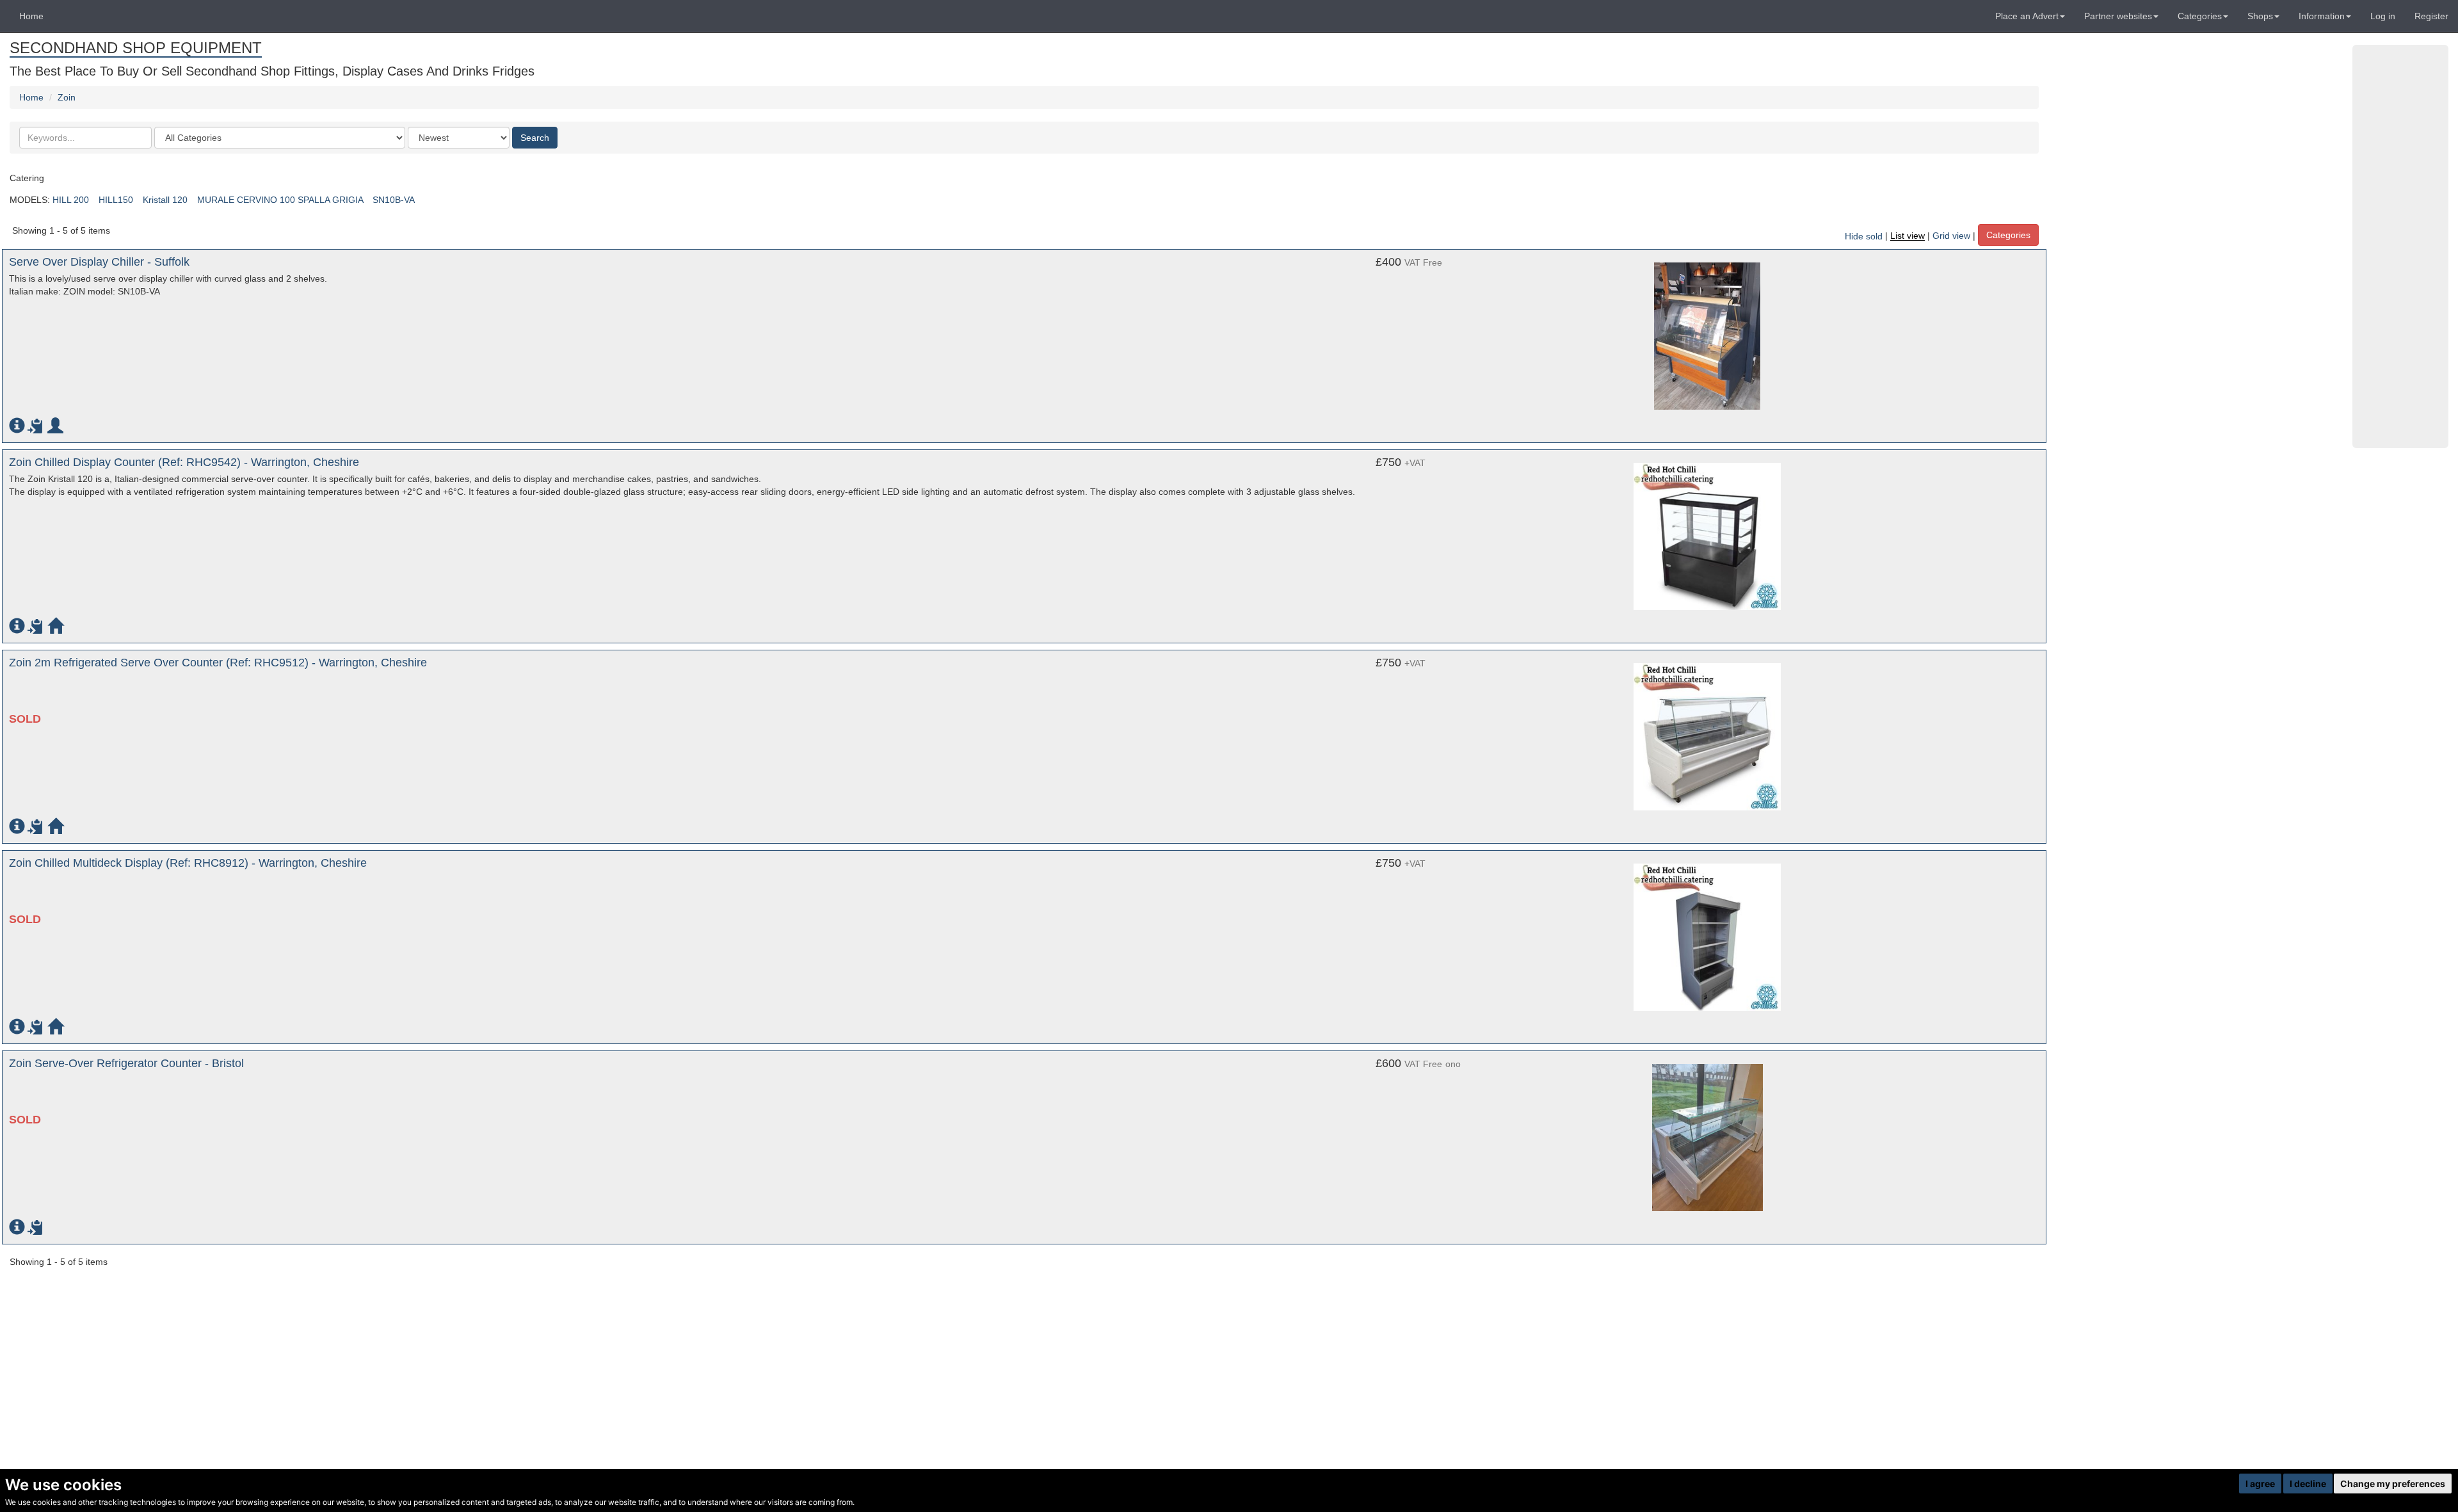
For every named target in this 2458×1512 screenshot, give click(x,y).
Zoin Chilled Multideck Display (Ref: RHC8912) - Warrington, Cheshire (188, 863)
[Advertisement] (2400, 246)
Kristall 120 (165, 200)
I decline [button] (2308, 1484)
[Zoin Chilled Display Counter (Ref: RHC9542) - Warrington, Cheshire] (1707, 536)
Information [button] (2322, 16)
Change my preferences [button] (2393, 1484)
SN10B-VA (393, 200)
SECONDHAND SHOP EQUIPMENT (136, 48)
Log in (2383, 16)
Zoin (67, 97)
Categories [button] (2200, 16)
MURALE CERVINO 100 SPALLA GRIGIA (280, 200)
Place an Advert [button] (2027, 16)
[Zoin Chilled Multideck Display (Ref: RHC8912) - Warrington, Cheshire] (1707, 937)
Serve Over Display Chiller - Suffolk (99, 262)
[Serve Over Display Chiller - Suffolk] (1707, 336)
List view (1908, 236)
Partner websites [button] (2118, 16)
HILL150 (116, 200)
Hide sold (1864, 236)
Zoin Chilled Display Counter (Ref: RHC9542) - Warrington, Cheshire (184, 462)
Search (535, 138)
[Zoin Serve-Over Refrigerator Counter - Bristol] (1707, 1138)
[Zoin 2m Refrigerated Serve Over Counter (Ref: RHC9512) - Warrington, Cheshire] (1707, 737)
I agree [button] (2260, 1484)
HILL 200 (71, 200)
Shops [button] (2260, 16)
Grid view (1951, 236)
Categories (2008, 235)
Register (2431, 16)
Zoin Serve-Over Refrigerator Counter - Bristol (126, 1063)
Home (31, 16)
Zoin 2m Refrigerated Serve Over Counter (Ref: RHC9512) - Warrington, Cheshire (218, 663)
